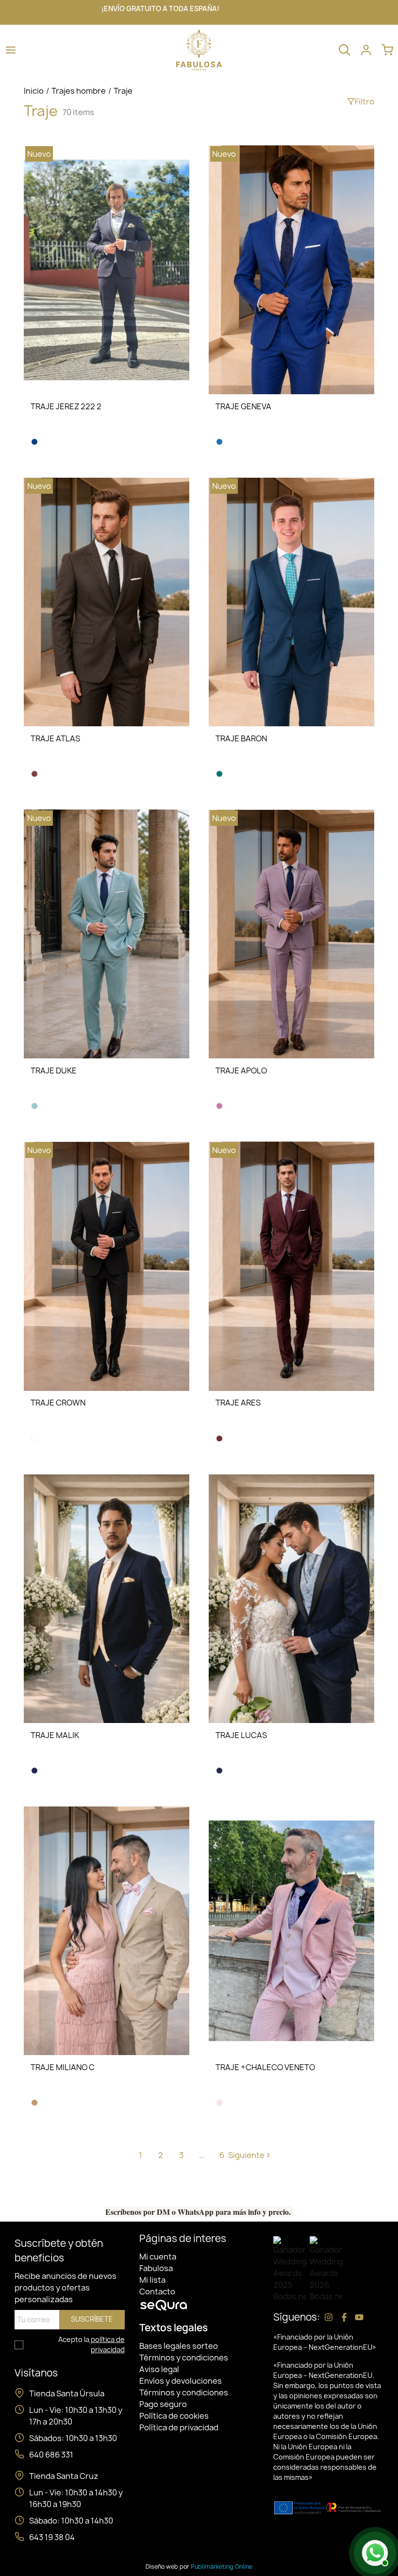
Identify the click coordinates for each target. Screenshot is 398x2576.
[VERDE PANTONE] (34, 1106)
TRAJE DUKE (54, 1071)
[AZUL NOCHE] (34, 1771)
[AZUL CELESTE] (219, 442)
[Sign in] (366, 50)
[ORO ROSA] (219, 2103)
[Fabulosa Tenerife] (199, 49)
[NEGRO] (34, 1439)
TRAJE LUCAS (241, 1735)
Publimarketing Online (222, 2567)
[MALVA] (219, 1106)
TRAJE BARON (241, 738)
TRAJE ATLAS (55, 738)
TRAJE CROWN (58, 1403)
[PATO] (219, 774)
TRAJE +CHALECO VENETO (265, 2067)
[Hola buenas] (374, 2552)
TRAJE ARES (238, 1403)
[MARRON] (34, 774)
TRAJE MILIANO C (63, 2067)
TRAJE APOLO (241, 1071)
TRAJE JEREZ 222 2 (66, 406)
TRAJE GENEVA (243, 406)
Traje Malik (55, 1735)
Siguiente (249, 2155)
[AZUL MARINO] (34, 442)
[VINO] (219, 1439)
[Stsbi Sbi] (329, 2317)
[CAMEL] (34, 2103)
